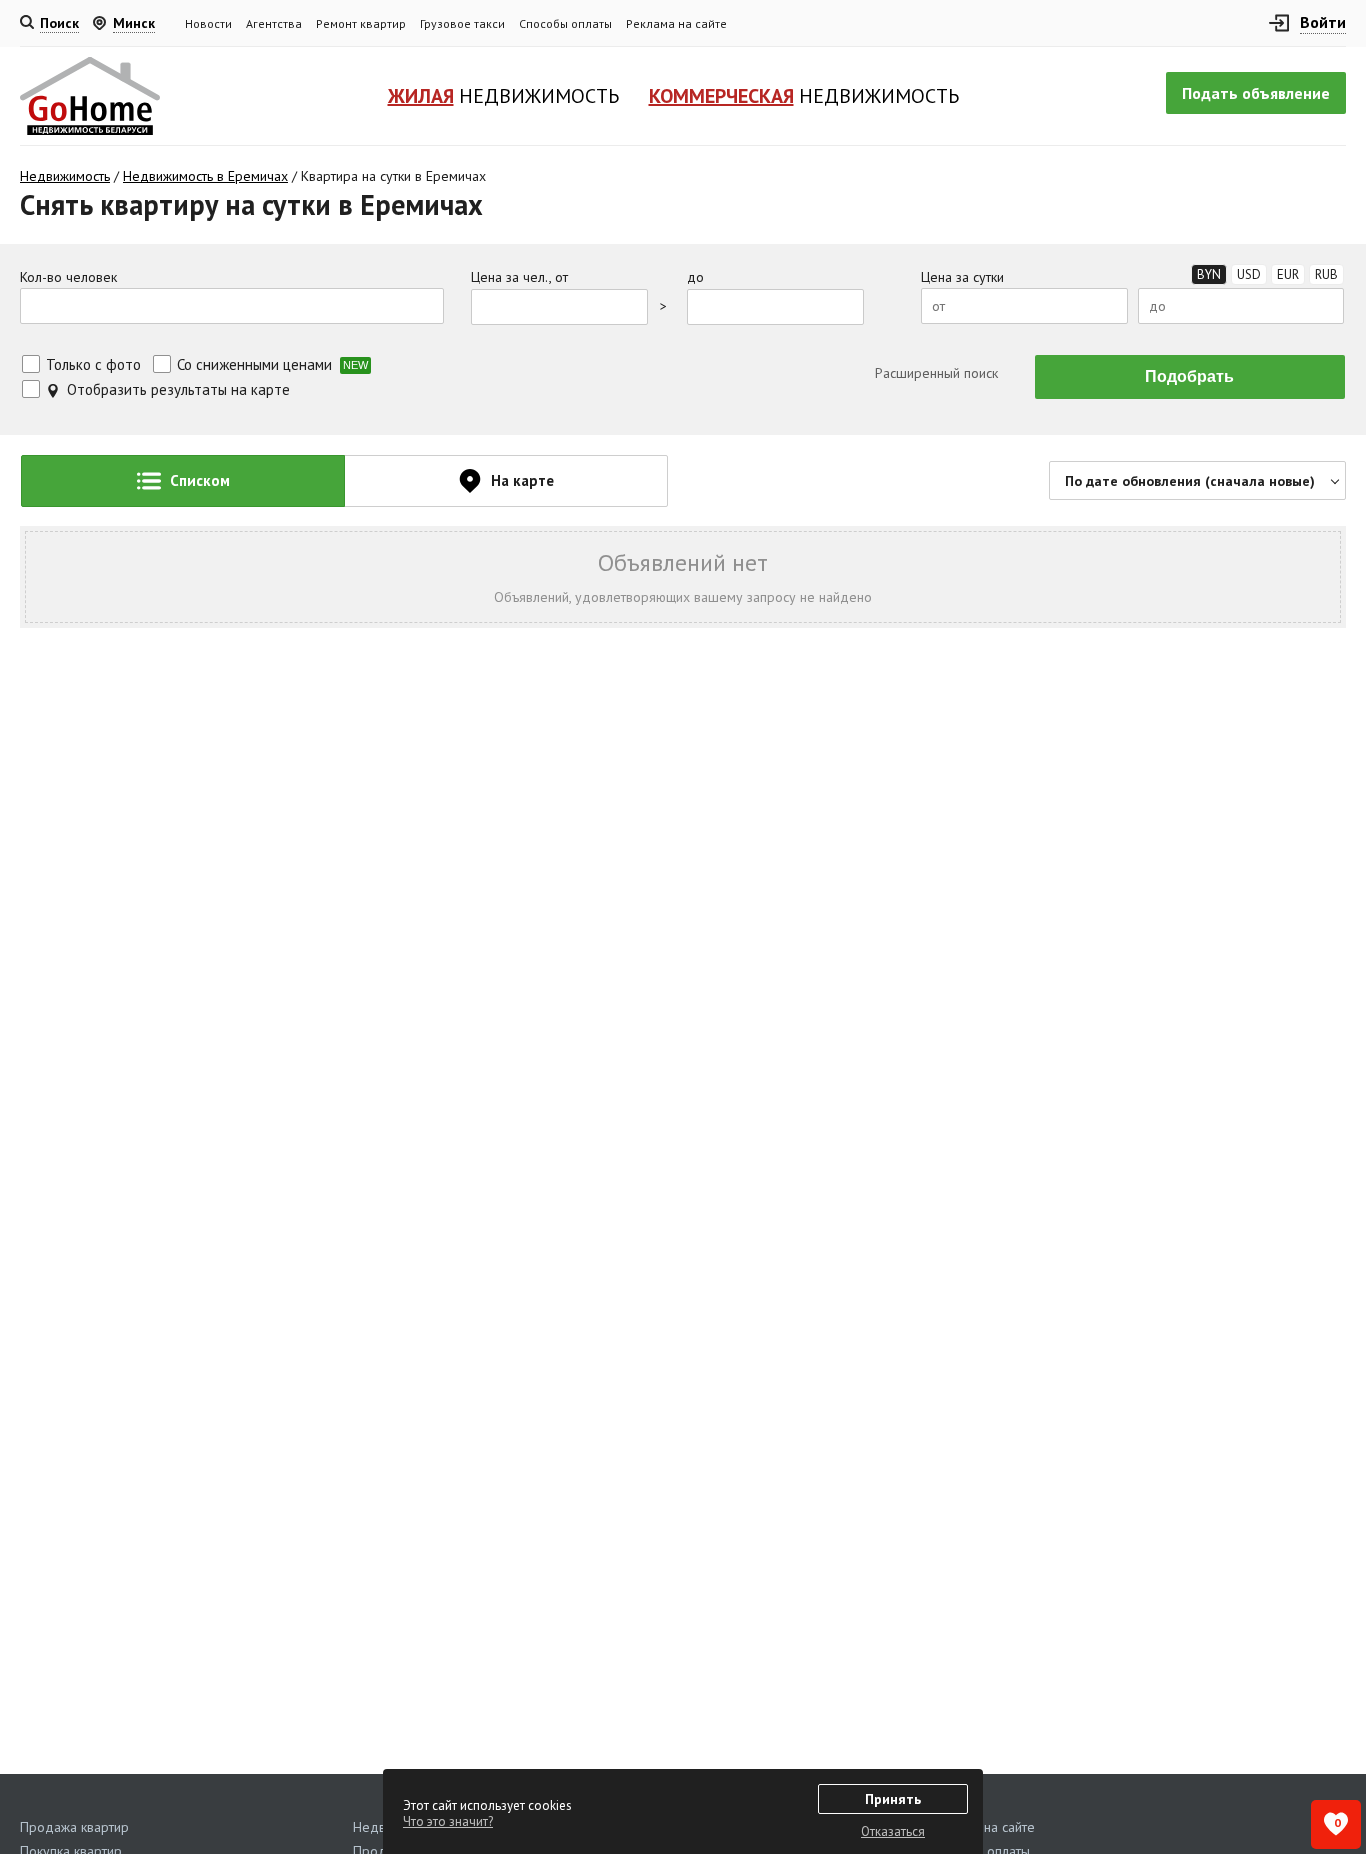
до (695, 277)
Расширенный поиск (934, 373)
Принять (893, 1799)
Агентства (274, 23)
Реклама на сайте (676, 23)
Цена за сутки (962, 277)
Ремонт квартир (361, 23)
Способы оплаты (565, 23)
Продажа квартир (74, 1827)
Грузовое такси (462, 23)
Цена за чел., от (519, 277)
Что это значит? (448, 1821)
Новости (208, 23)
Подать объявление (1256, 93)
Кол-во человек (68, 277)
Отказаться (893, 1831)
